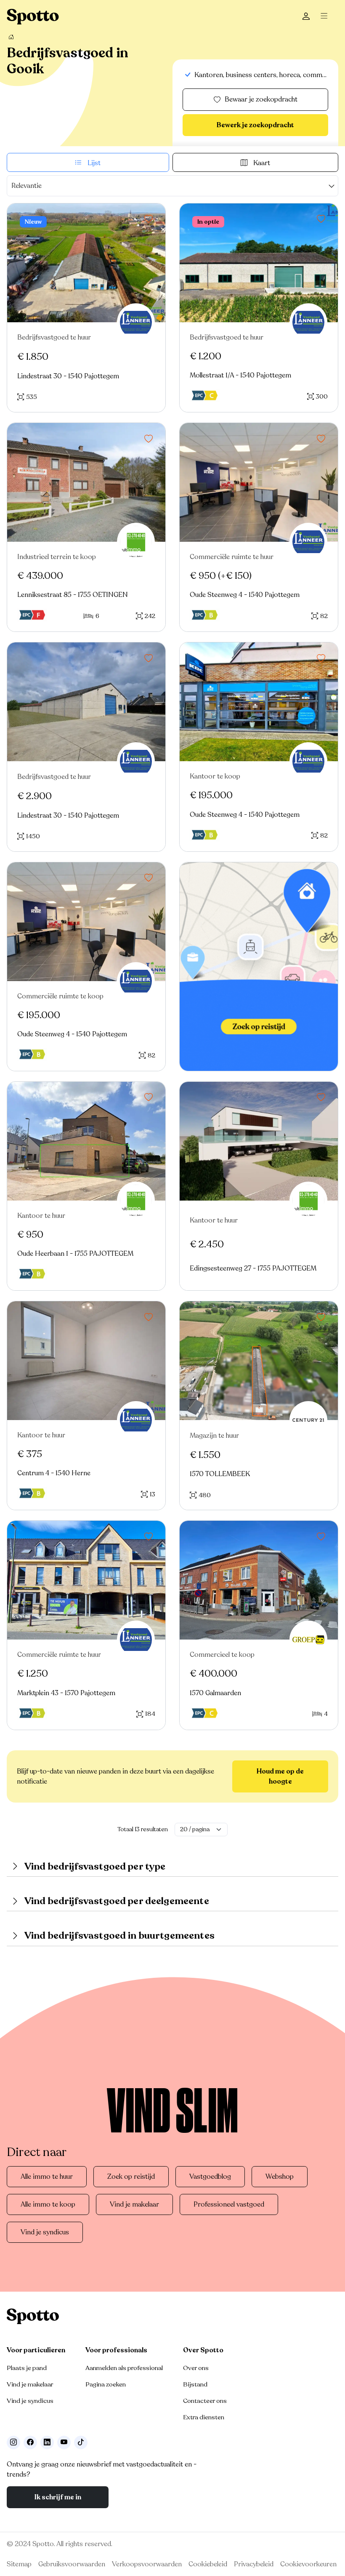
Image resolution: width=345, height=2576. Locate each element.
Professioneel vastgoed (229, 2204)
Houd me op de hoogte (280, 1776)
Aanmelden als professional (124, 2368)
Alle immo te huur (47, 2177)
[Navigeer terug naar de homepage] (33, 17)
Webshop (280, 2177)
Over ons (196, 2368)
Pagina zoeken (106, 2384)
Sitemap (19, 2564)
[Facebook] (30, 2442)
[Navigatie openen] (326, 17)
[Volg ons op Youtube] (64, 2442)
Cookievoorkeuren (308, 2564)
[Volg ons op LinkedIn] (47, 2442)
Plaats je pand (27, 2368)
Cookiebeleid (208, 2564)
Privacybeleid (254, 2564)
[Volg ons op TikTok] (81, 2442)
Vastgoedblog (210, 2177)
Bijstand (195, 2384)
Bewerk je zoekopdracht (255, 125)
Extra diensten (204, 2417)
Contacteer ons (205, 2401)
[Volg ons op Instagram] (13, 2442)
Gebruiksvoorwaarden (72, 2564)
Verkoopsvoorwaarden (147, 2564)
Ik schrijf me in (58, 2497)
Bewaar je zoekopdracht (261, 99)
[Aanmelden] (306, 17)
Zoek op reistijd (131, 2177)
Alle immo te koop (48, 2204)
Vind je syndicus (45, 2232)
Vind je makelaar (134, 2204)
